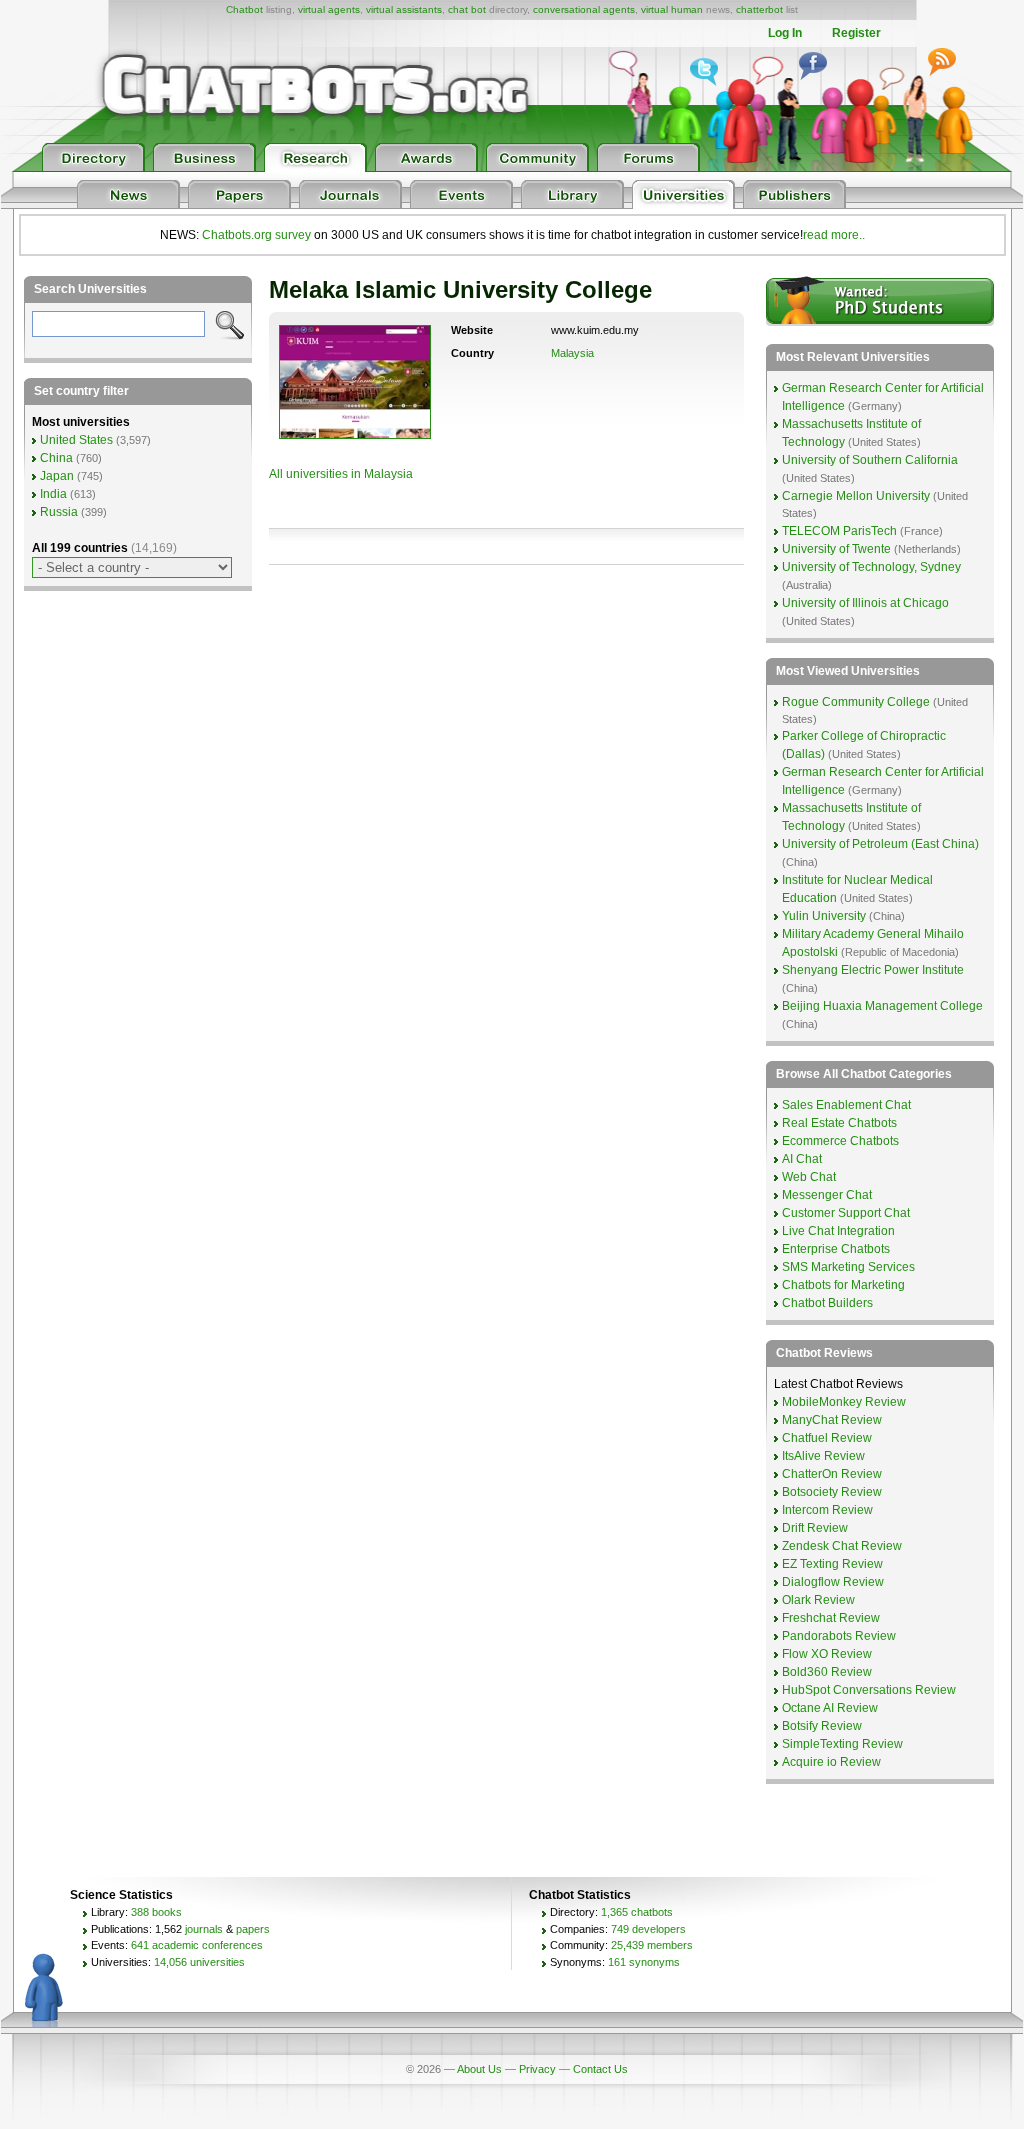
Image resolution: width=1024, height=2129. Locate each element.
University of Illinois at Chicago (865, 603)
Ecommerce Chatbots (840, 1141)
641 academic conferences (197, 1945)
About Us (479, 2069)
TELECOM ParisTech (839, 531)
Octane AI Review (830, 1708)
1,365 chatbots (637, 1912)
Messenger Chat (827, 1195)
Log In (785, 33)
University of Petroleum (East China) (880, 844)
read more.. (834, 235)
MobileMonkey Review (844, 1402)
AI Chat (802, 1159)
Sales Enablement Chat (846, 1105)
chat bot (467, 9)
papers (253, 1929)
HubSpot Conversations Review (869, 1690)
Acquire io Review (831, 1762)
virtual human (672, 9)
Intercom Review (827, 1510)
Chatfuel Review (827, 1438)
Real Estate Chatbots (839, 1123)
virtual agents (329, 9)
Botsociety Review (832, 1492)
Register (856, 33)
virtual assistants (404, 9)
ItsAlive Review (823, 1456)
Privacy (537, 2069)
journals (204, 1929)
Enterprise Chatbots (836, 1249)
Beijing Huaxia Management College (882, 1006)
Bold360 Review (827, 1672)
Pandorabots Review (839, 1636)
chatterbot (759, 9)
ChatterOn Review (832, 1474)
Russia (59, 512)
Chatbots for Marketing (843, 1285)
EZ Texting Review (832, 1564)
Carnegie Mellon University (856, 496)
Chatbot (244, 9)
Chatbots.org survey (256, 235)
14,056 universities (199, 1962)
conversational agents (584, 9)
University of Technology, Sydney (871, 567)
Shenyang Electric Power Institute (873, 970)
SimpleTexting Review (842, 1744)
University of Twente (836, 549)
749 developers (648, 1929)
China (56, 458)
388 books (156, 1912)
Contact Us (600, 2069)
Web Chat (809, 1177)
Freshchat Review (831, 1618)
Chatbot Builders (827, 1303)
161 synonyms (644, 1962)
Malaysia (572, 353)
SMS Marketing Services (848, 1267)
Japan (57, 476)
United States (76, 440)
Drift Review (815, 1528)
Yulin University (824, 916)
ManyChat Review (832, 1420)
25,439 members (652, 1945)
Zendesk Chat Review (842, 1546)
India (53, 494)
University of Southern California (870, 460)
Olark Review (818, 1600)
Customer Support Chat (846, 1213)
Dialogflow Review (833, 1582)
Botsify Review (822, 1726)
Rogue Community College (856, 702)
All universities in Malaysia (341, 474)
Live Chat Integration (838, 1231)
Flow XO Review (827, 1654)
